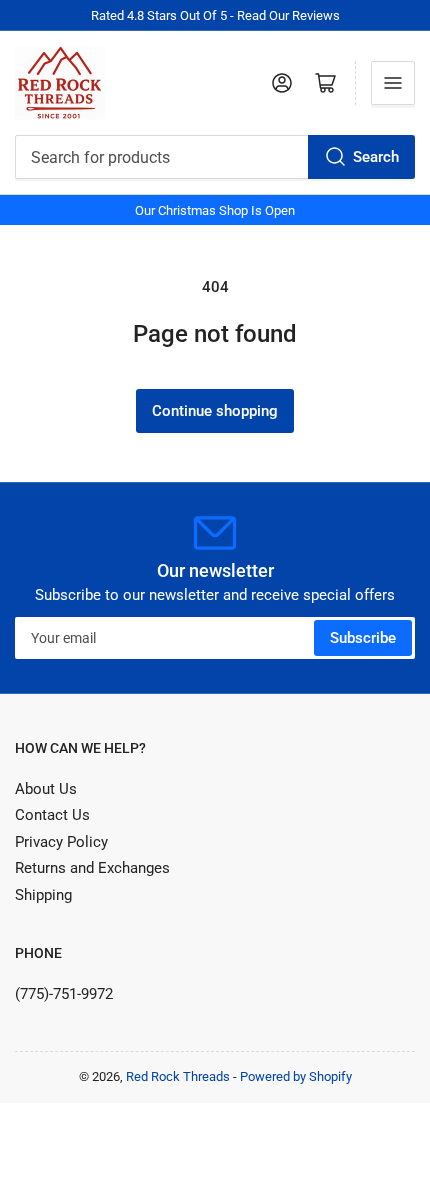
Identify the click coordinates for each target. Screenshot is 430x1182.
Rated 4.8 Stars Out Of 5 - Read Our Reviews (215, 15)
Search (376, 157)
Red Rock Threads (178, 1076)
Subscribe (363, 638)
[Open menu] (393, 83)
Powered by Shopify (296, 1076)
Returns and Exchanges (92, 868)
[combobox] (215, 157)
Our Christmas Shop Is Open (215, 210)
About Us (46, 789)
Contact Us (52, 815)
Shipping (43, 895)
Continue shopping (215, 411)
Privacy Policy (61, 842)
